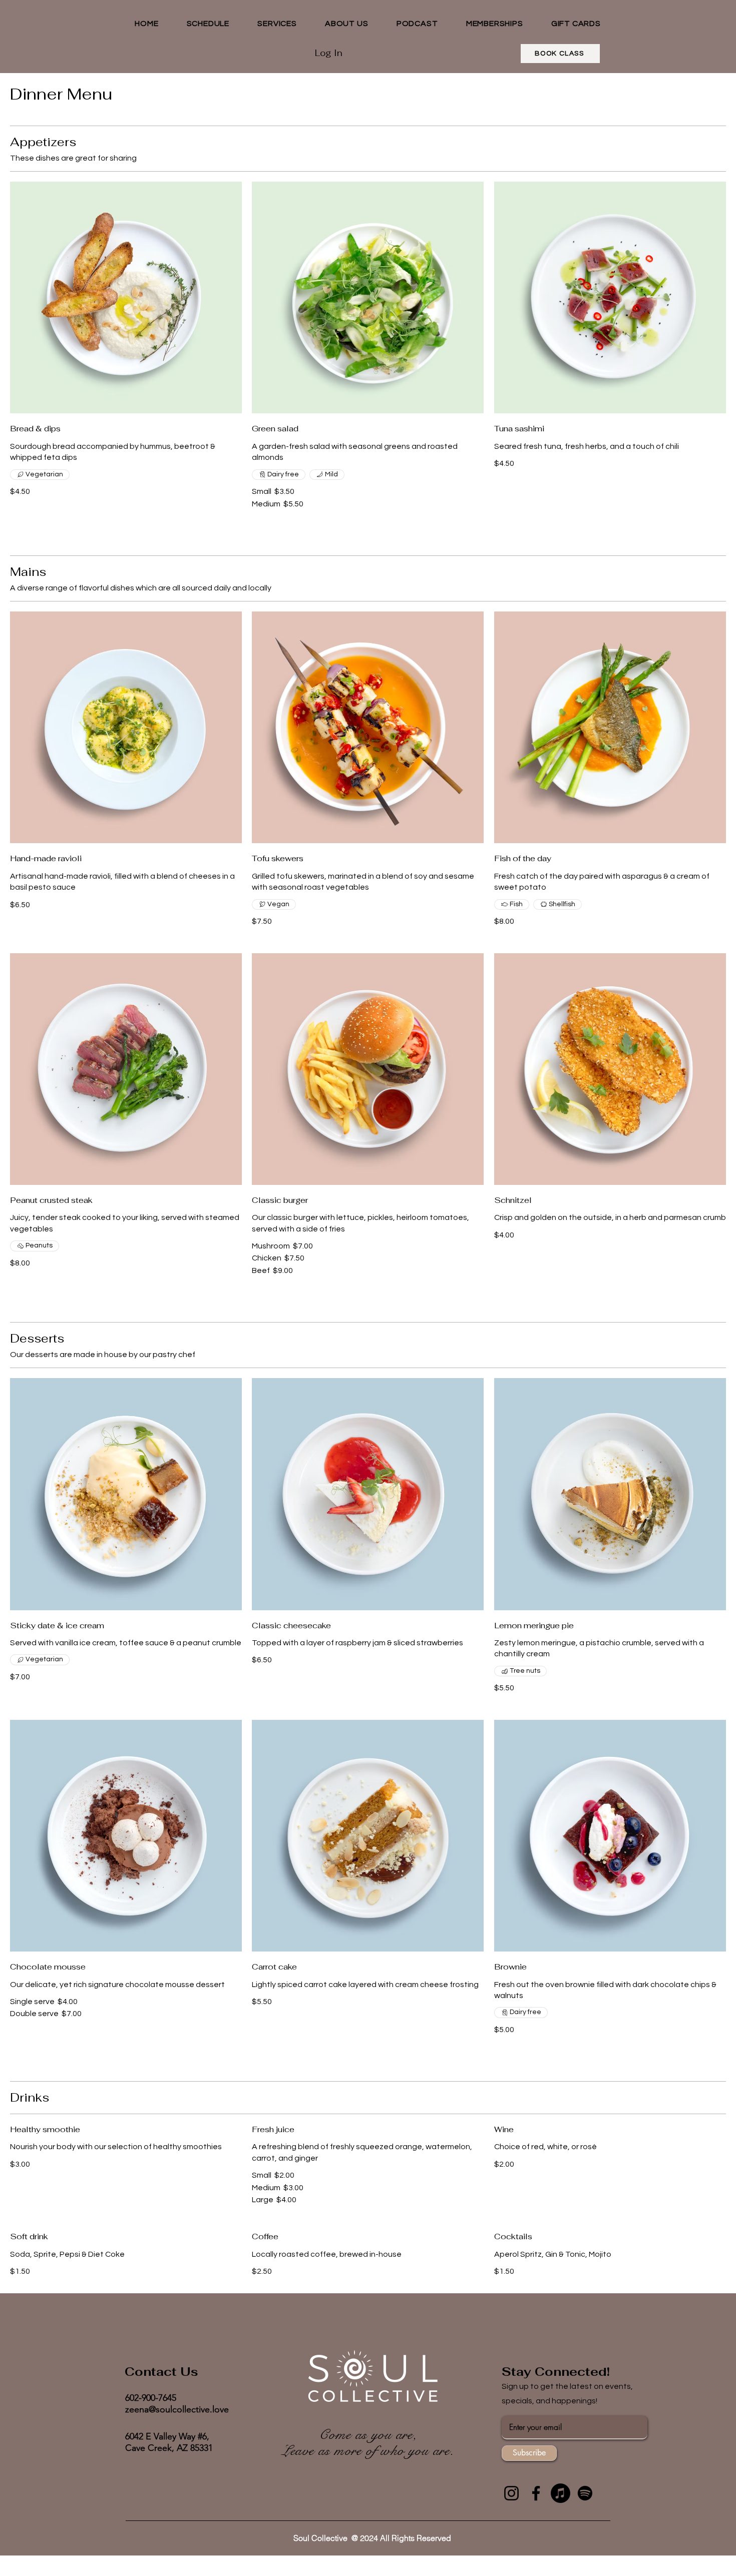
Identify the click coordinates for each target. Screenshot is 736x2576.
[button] (277, 24)
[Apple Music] (561, 2493)
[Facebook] (536, 2493)
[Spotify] (585, 2493)
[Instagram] (511, 2493)
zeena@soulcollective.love (177, 2409)
